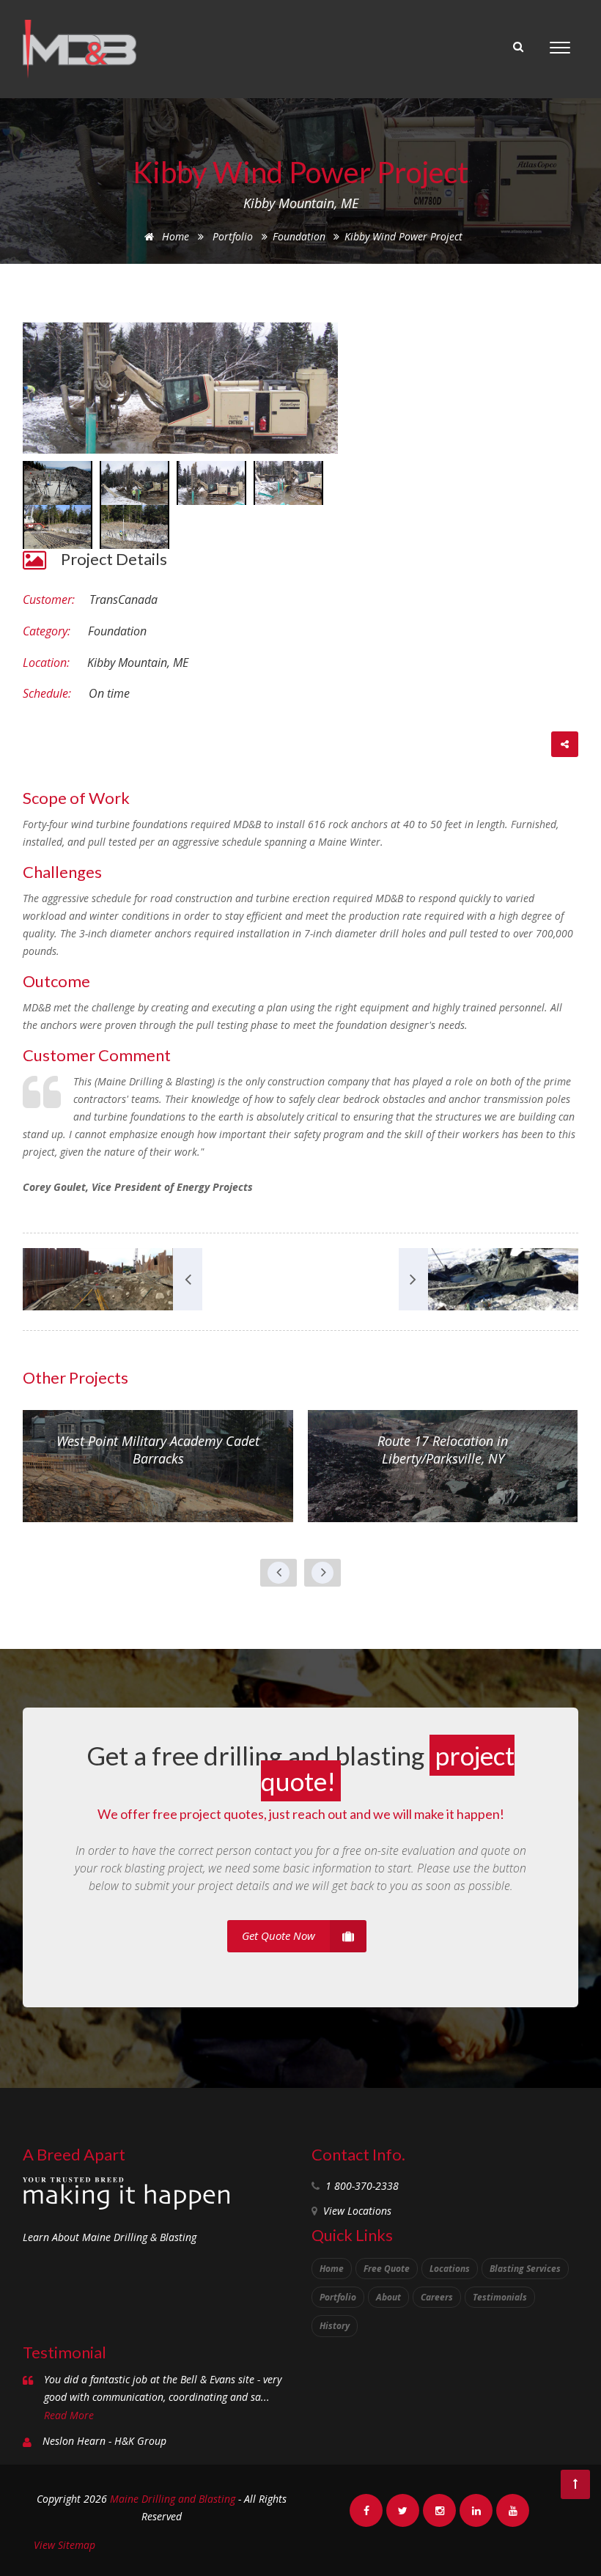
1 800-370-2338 (362, 2186)
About (388, 2297)
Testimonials (500, 2297)
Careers (437, 2297)
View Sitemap (64, 2545)
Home (174, 236)
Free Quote (387, 2269)
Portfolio (233, 236)
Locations (450, 2269)
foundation (300, 236)
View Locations (357, 2211)
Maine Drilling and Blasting (173, 2499)
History (335, 2326)
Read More (69, 2415)
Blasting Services (525, 2269)
